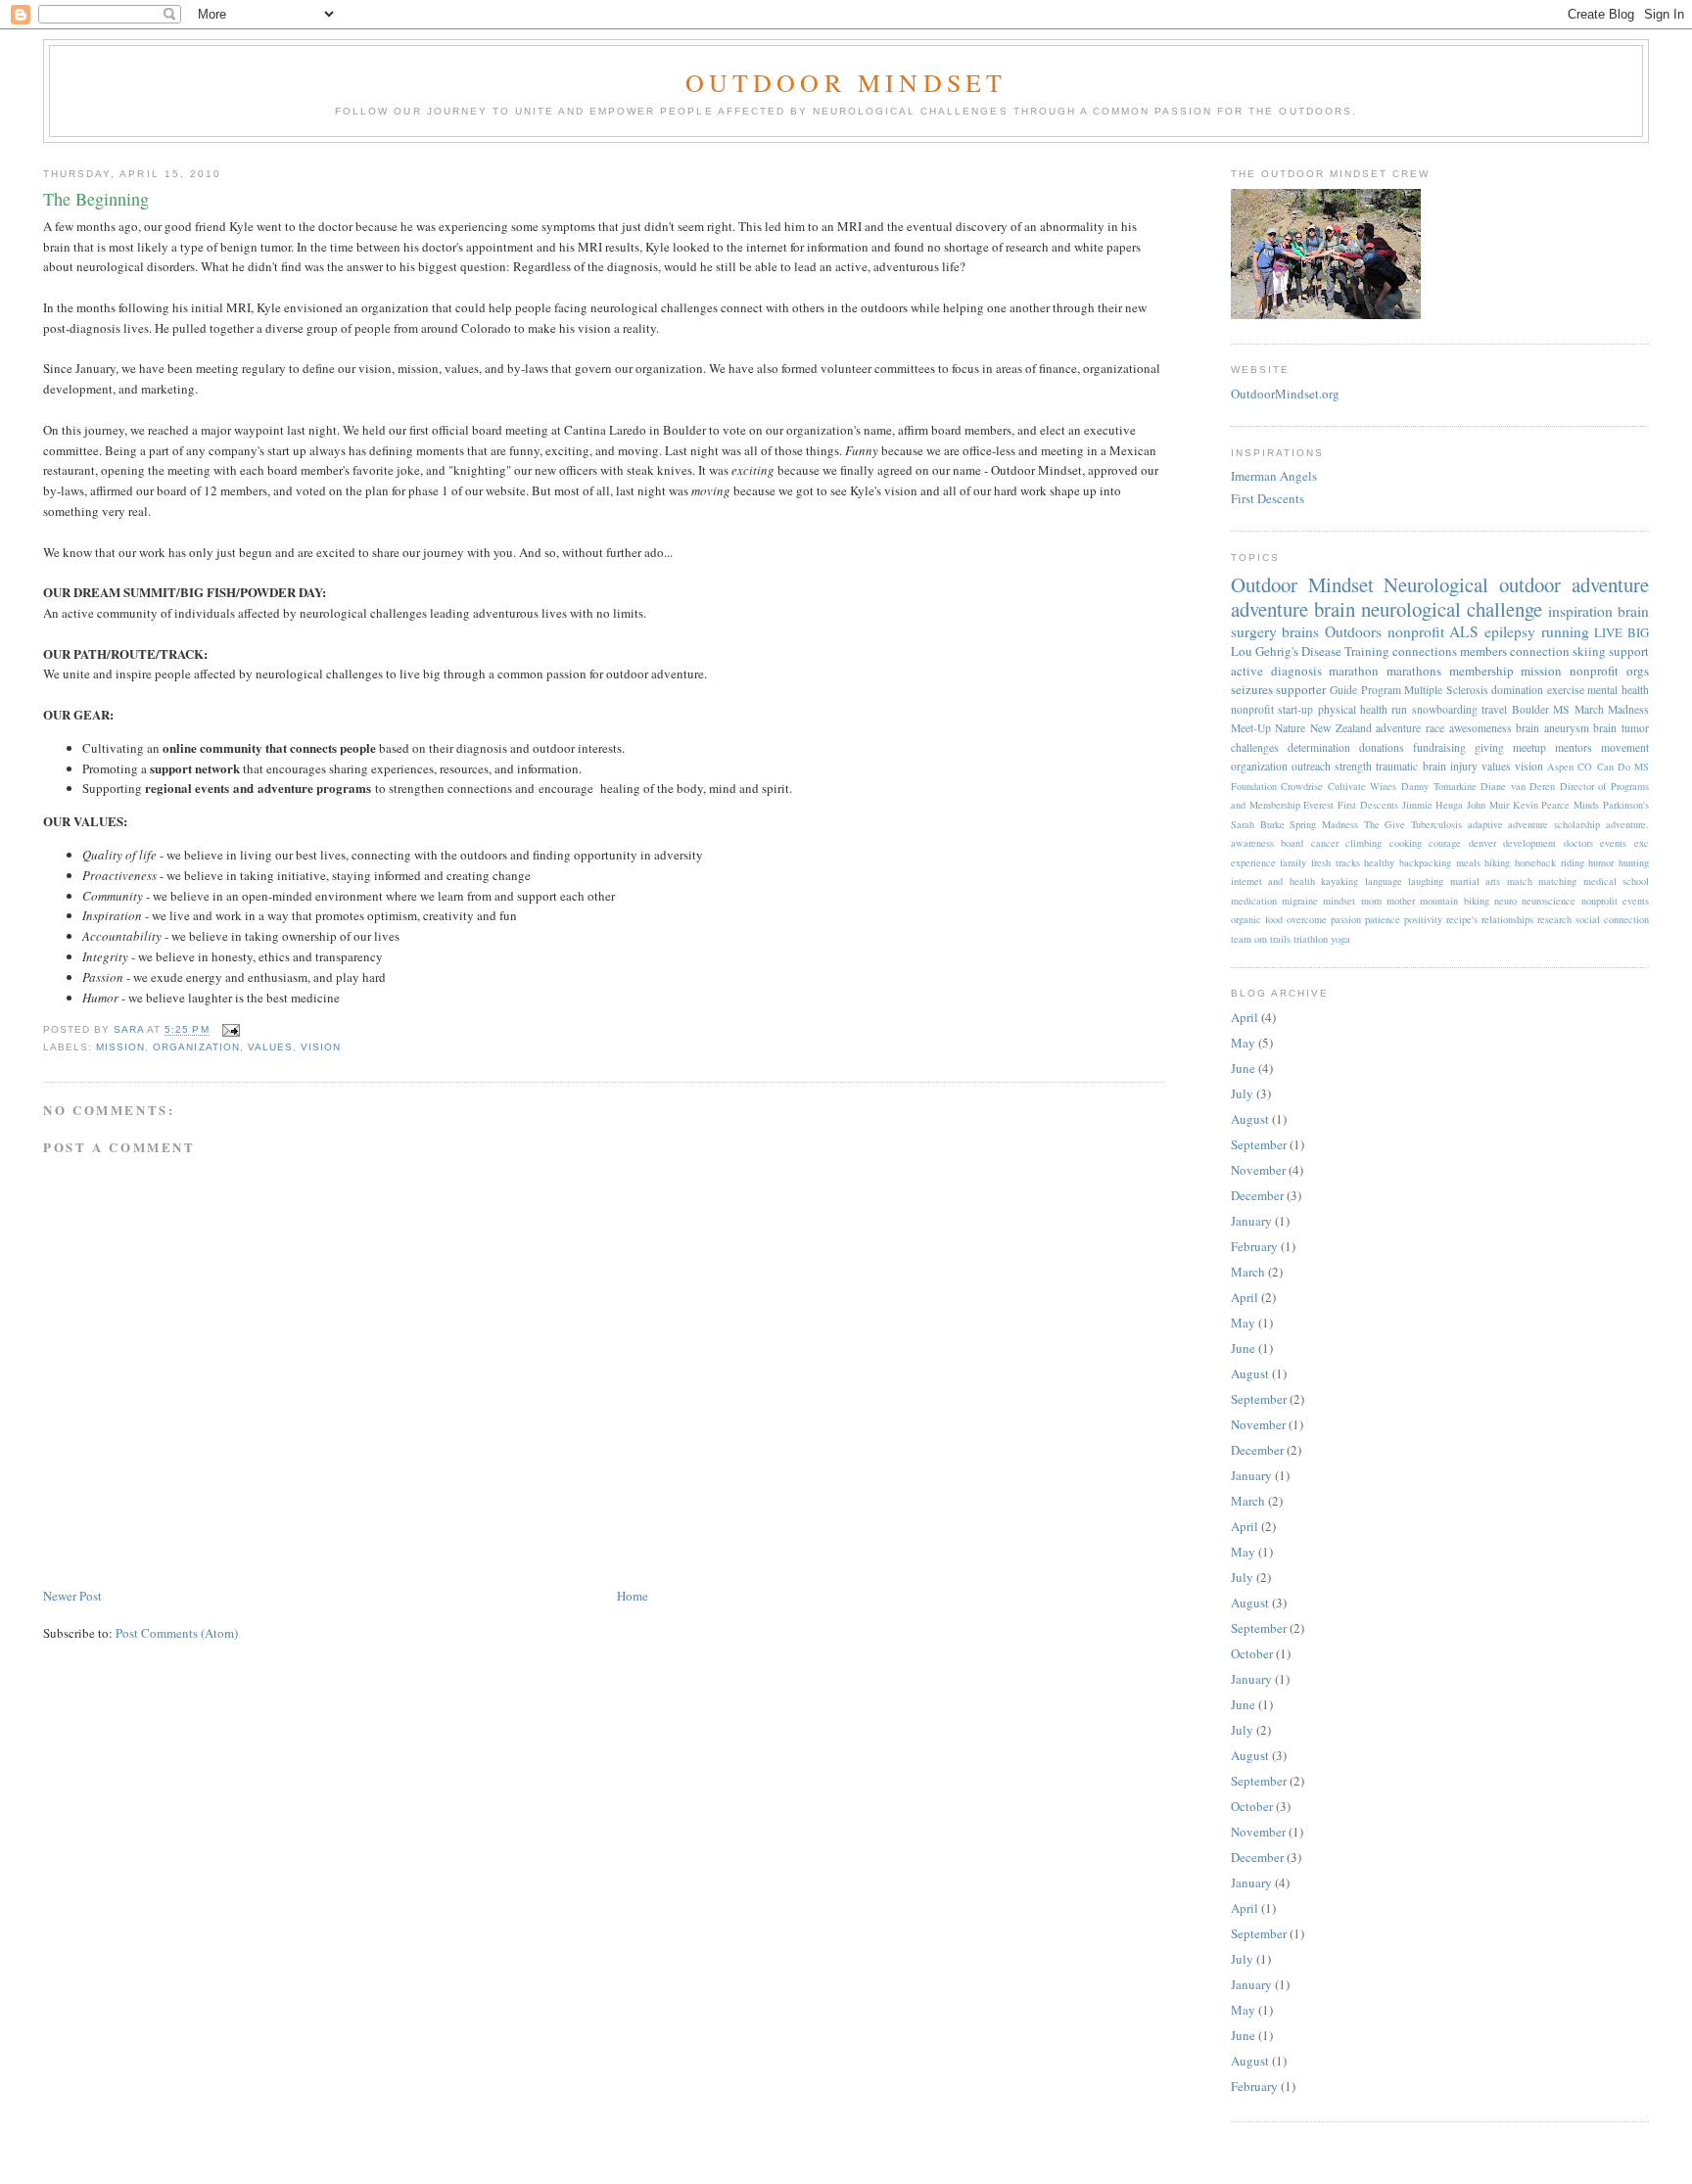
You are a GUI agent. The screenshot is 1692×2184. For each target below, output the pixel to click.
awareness (1252, 843)
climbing (1363, 843)
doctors (1578, 843)
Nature (1290, 728)
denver (1482, 843)
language (1384, 881)
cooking (1406, 843)
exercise (1566, 690)
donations (1382, 747)
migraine (1300, 901)
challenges (1255, 747)
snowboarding (1445, 709)
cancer (1325, 843)
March (1248, 1272)
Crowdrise (1302, 786)
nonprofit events (1615, 901)
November (1258, 1170)
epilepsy (1510, 631)
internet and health (1273, 881)
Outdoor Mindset (846, 82)
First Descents (1268, 498)
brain (1335, 609)
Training (1367, 651)
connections (1425, 651)
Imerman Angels (1274, 476)
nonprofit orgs (1609, 671)
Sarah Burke (1258, 824)
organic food (1257, 919)
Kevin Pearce (1542, 805)
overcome (1307, 919)
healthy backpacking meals (1422, 862)
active (1247, 671)
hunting (1634, 862)
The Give (1385, 824)
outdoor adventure (1574, 584)
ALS (1464, 631)
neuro (1505, 901)
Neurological (1436, 584)
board (1292, 843)
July (1242, 1093)
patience (1383, 919)
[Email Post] (231, 1030)
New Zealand (1341, 728)
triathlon (1311, 939)
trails (1280, 939)
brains (1300, 631)
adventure (1269, 609)
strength (1353, 766)
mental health (1618, 690)
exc (1642, 843)
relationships (1507, 919)
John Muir (1488, 805)
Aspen (1560, 767)
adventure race (1410, 728)
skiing (1589, 651)
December (1257, 1195)
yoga (1340, 939)
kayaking (1339, 881)
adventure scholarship (1554, 824)
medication (1254, 901)
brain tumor (1621, 728)
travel (1494, 709)
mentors (1574, 747)
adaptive (1485, 824)
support (1629, 651)
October (1252, 1653)
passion (1346, 919)
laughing (1426, 881)
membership (1481, 671)
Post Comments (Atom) (177, 1633)
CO (1585, 767)
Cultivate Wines (1363, 786)
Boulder (1530, 709)
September (1259, 1144)
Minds (1586, 805)
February (1254, 1246)
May (1243, 1043)
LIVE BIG (1621, 632)
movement (1625, 747)
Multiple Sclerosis (1446, 690)
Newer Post (72, 1596)
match (1520, 881)
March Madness (1612, 709)
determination (1319, 747)
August (1250, 1119)
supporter (1301, 689)
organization (196, 1047)
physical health (1353, 709)
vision (321, 1047)
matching (1557, 881)
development (1529, 843)
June (1243, 1068)
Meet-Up (1251, 728)
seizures (1252, 689)
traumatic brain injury (1426, 766)
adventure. (1627, 824)
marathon (1354, 671)
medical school (1616, 881)
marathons (1414, 671)
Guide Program (1365, 690)
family (1293, 862)
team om (1249, 939)
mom (1371, 901)
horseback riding (1550, 862)
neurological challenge (1452, 609)
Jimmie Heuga (1433, 805)
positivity (1423, 919)
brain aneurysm (1552, 728)
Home (633, 1596)
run (1399, 709)
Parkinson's (1626, 805)
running (1565, 631)
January (1251, 1221)
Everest (1318, 805)
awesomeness (1480, 728)
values (270, 1047)
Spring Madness (1324, 824)
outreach (1311, 766)
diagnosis (1296, 671)
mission (120, 1047)
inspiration (1580, 611)
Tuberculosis (1436, 824)
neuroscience (1549, 901)
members (1483, 651)
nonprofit (1416, 631)
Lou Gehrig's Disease (1286, 651)
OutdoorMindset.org (1285, 394)
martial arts (1475, 881)
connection (1540, 651)
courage (1445, 843)
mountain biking (1454, 901)
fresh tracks (1336, 862)
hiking (1497, 862)
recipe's (1462, 919)
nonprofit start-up (1272, 709)
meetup (1529, 747)
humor (1601, 862)
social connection (1612, 919)
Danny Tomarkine (1439, 786)
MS (1561, 709)
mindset (1339, 901)
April (1245, 1017)
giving (1489, 747)
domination (1517, 690)
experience (1253, 862)
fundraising (1439, 747)
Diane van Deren (1518, 786)
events (1613, 843)
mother (1401, 901)
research (1554, 919)
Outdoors (1353, 631)
